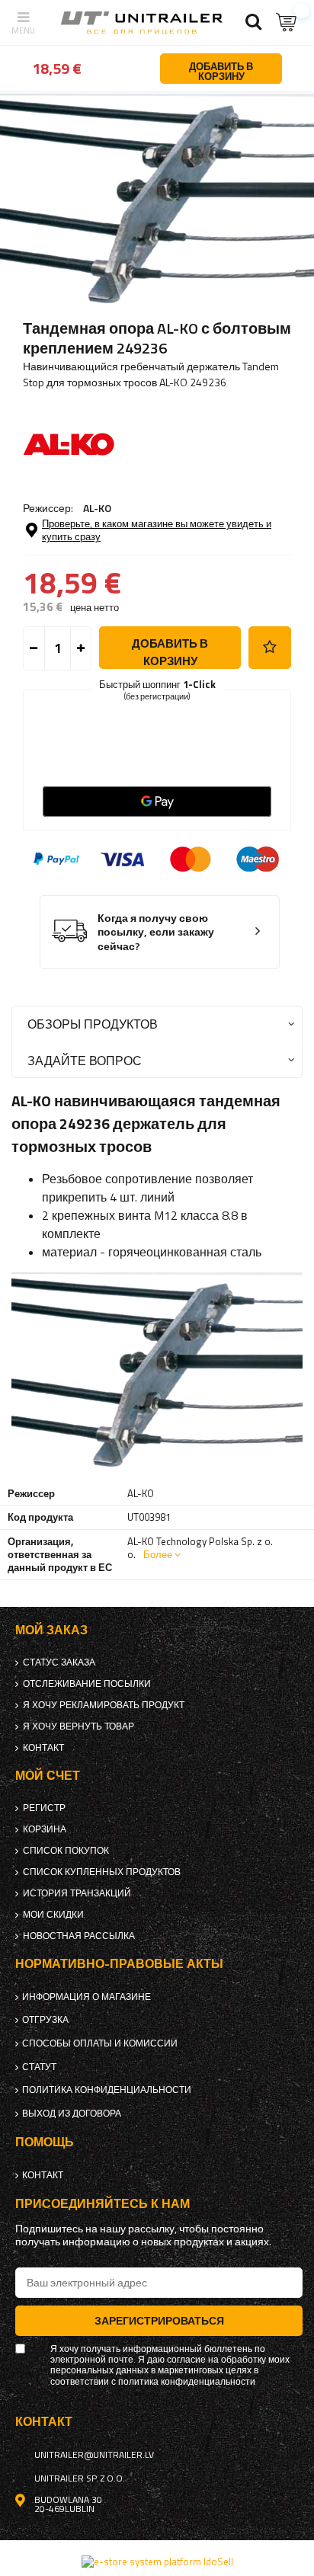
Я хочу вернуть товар (78, 1726)
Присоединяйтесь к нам (103, 2204)
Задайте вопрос (85, 1060)
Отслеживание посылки (87, 1684)
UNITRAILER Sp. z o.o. (80, 2478)
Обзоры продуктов (93, 1024)
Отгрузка (45, 2020)
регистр (44, 1808)
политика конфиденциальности (107, 2090)
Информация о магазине (87, 1997)
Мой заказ (51, 1630)
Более (158, 1554)
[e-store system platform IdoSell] (157, 2562)
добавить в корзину (170, 652)
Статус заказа (59, 1662)
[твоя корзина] (287, 22)
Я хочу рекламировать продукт (104, 1705)
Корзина (45, 1829)
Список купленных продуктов (102, 1872)
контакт (43, 1748)
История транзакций (77, 1893)
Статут (39, 2067)
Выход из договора (72, 2114)
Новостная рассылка (79, 1936)
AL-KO (97, 508)
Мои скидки (53, 1915)
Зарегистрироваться (159, 2320)
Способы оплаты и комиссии (100, 2043)
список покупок (66, 1851)
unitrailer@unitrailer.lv (94, 2455)
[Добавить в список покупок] (270, 648)
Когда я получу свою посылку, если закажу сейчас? (156, 933)
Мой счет (48, 1776)
